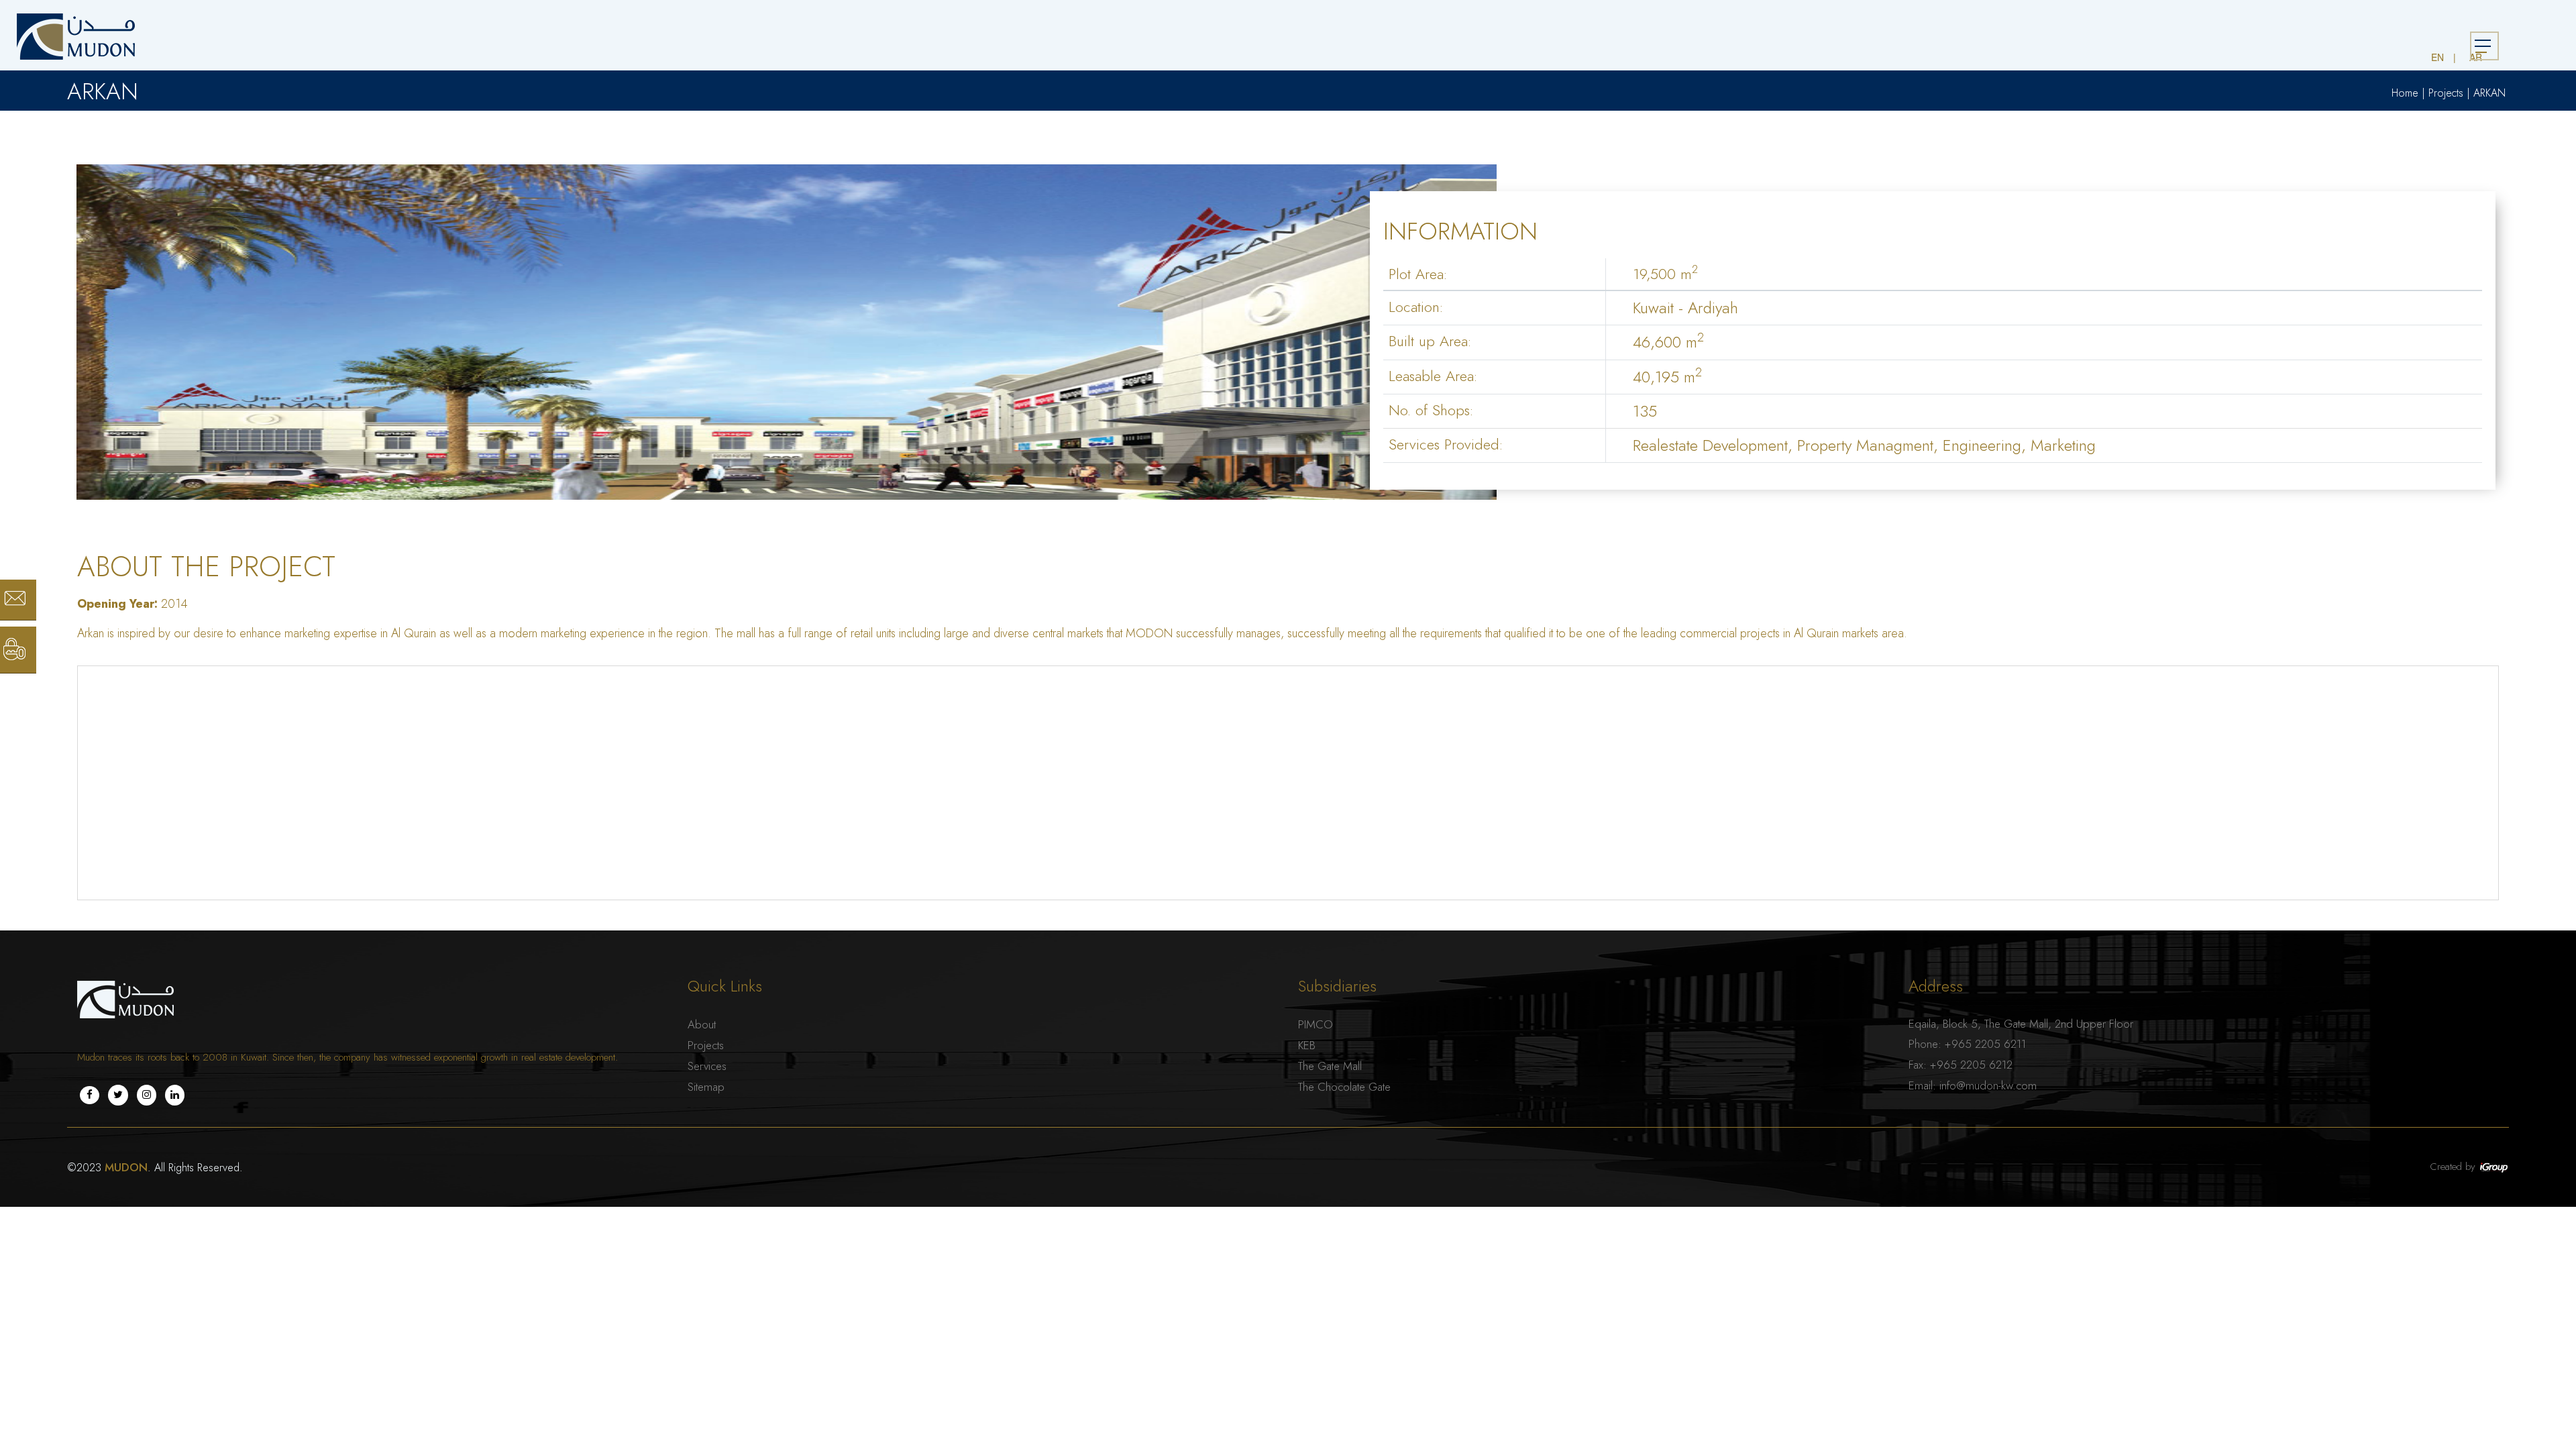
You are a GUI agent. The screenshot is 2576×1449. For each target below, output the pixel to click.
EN (2437, 57)
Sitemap (706, 1087)
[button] (4, 7)
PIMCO (1316, 1024)
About (702, 1024)
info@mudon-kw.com (1988, 1085)
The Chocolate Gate (1344, 1087)
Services (707, 1066)
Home (2405, 93)
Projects (2446, 93)
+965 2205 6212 (1971, 1065)
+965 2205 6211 (1985, 1044)
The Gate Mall (1330, 1066)
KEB (1307, 1045)
